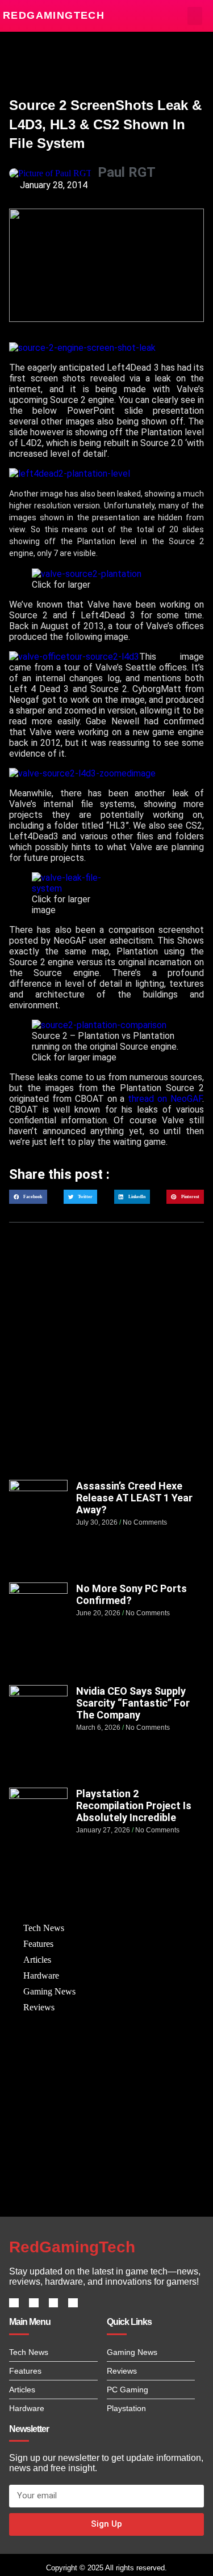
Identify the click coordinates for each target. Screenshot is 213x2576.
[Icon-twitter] (34, 2303)
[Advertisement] (106, 1362)
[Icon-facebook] (14, 2303)
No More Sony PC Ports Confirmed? (131, 1594)
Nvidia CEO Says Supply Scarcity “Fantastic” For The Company (133, 1703)
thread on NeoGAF (165, 1099)
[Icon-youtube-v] (73, 2303)
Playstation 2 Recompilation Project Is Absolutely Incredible (134, 1805)
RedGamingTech (54, 15)
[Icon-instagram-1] (54, 2303)
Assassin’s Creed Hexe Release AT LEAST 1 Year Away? (134, 1498)
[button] (195, 16)
